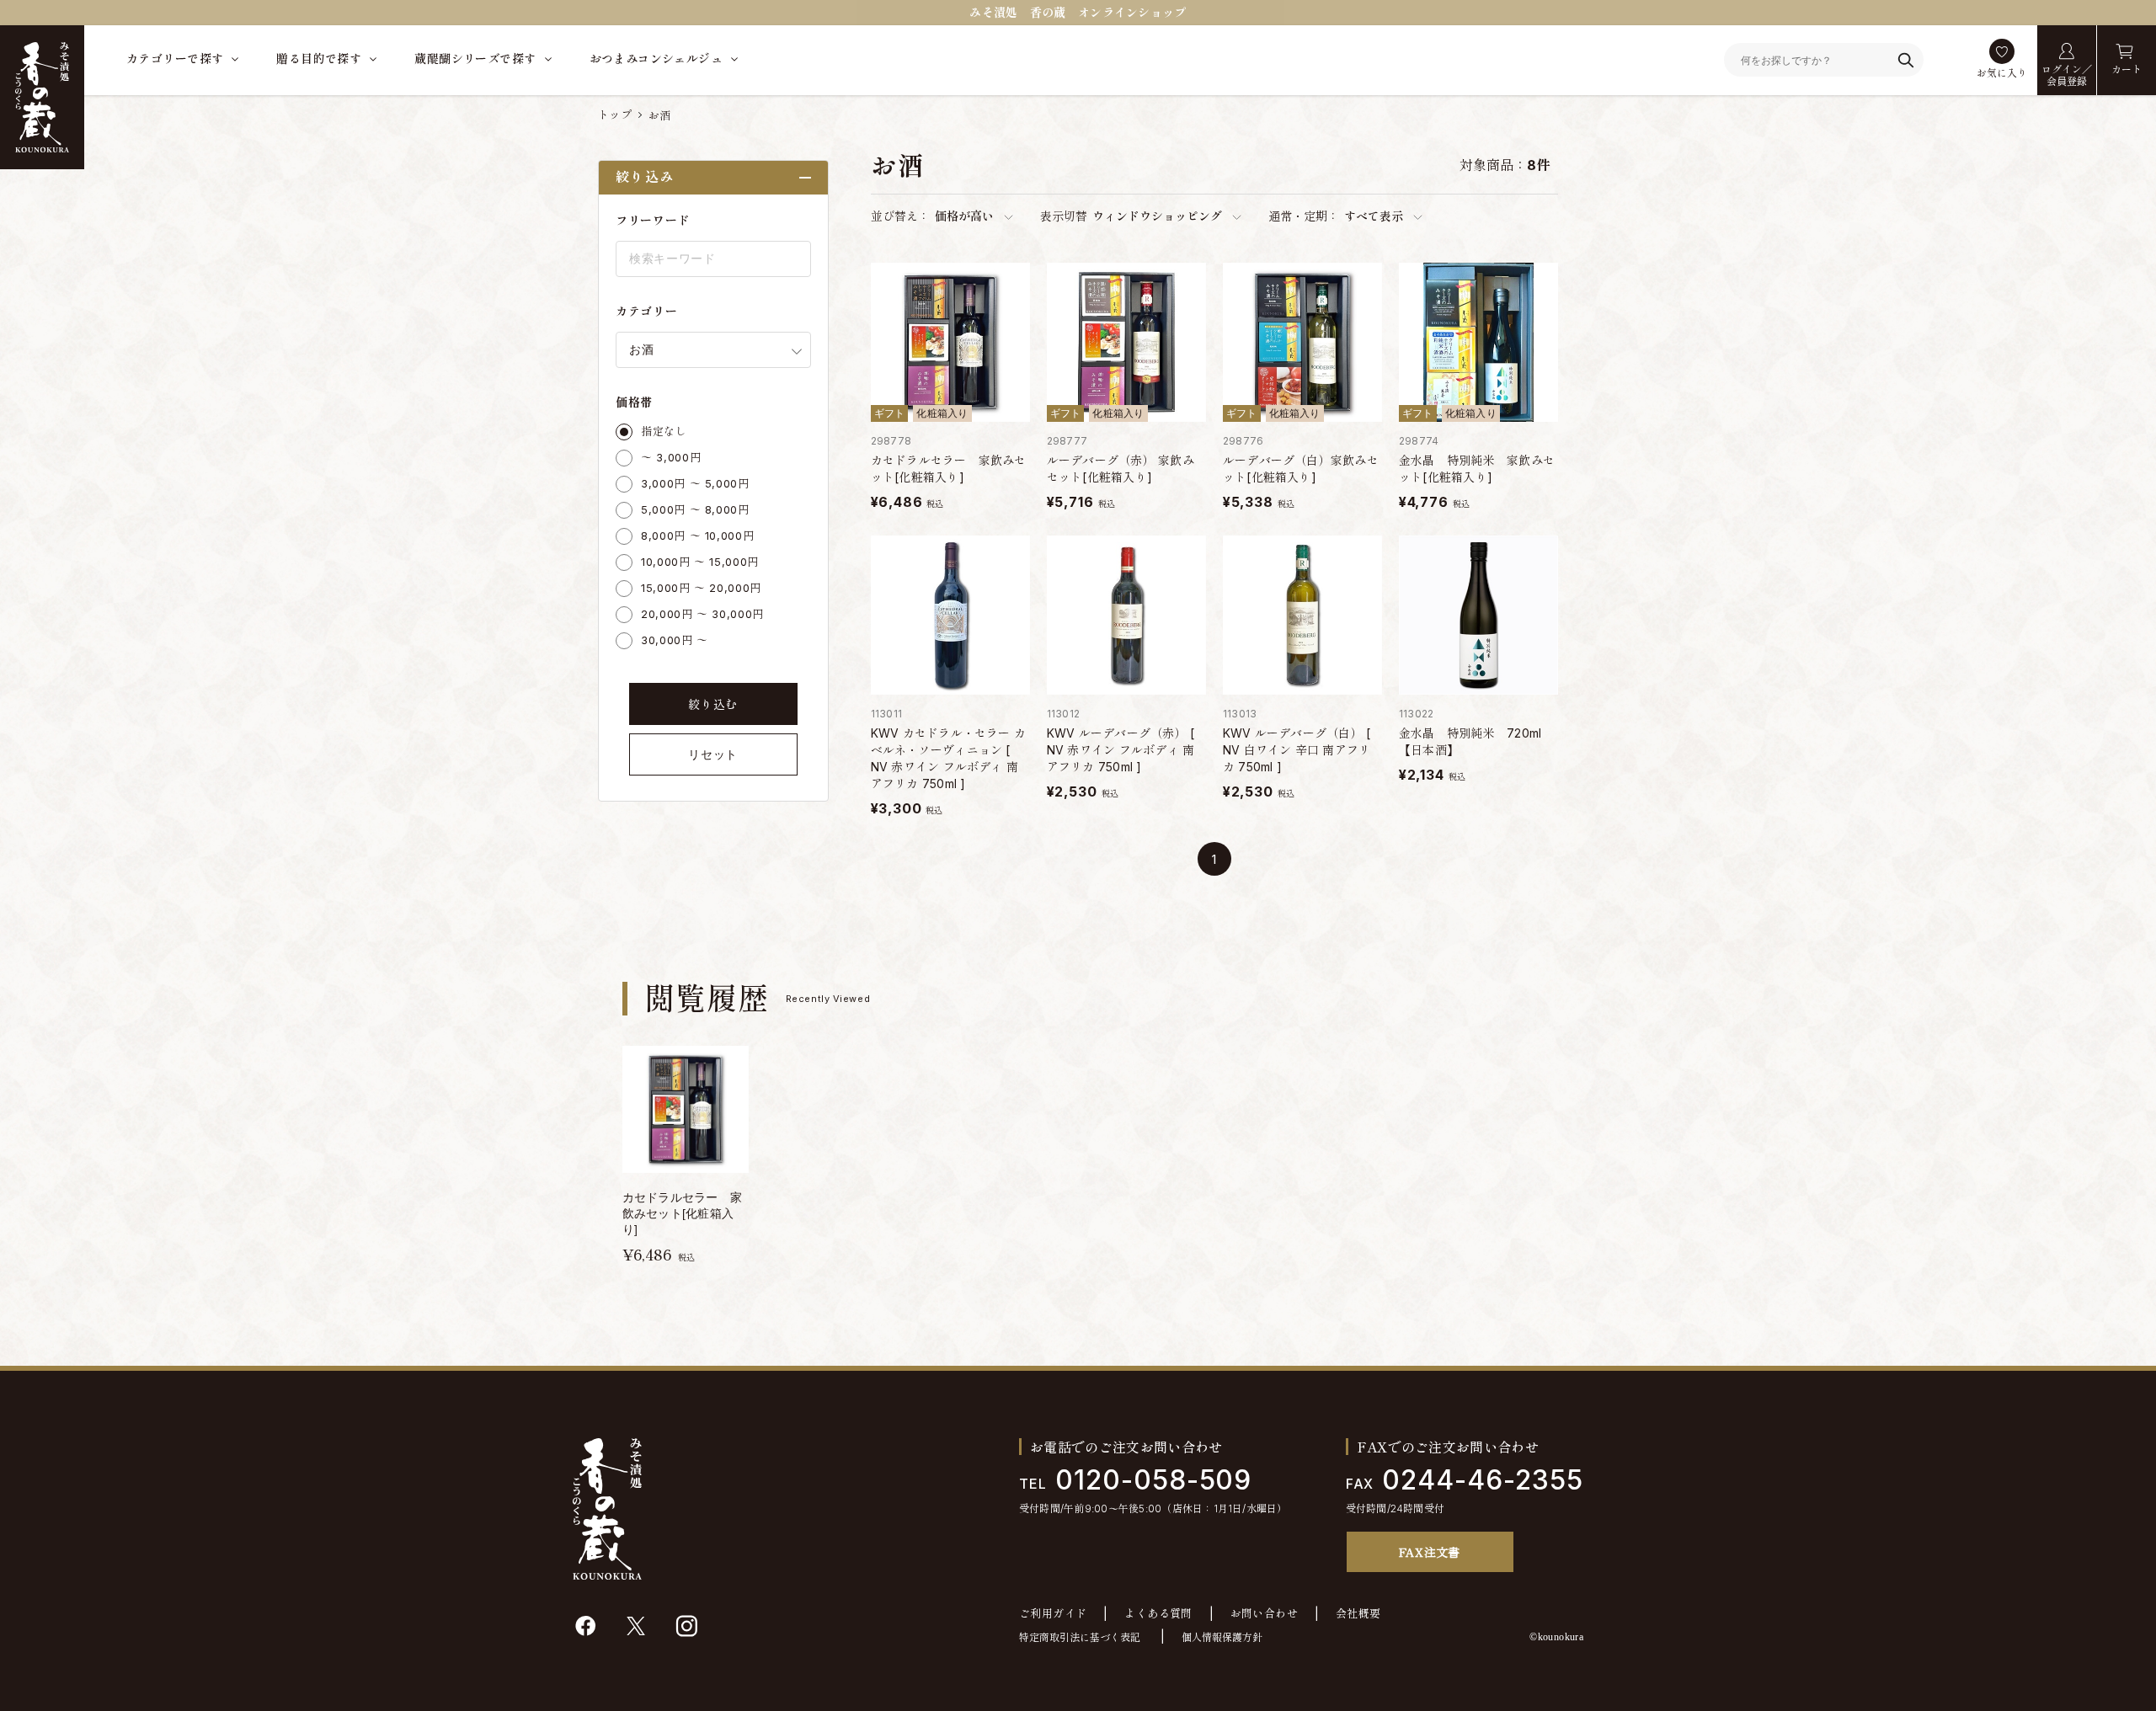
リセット (713, 754)
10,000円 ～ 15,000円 (700, 562)
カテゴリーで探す (175, 59)
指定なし (664, 431)
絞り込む (713, 704)
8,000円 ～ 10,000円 (697, 536)
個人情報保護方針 (1222, 1637)
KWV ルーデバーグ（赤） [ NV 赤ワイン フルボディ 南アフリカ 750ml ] (1121, 750)
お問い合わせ (1264, 1614)
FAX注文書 (1430, 1552)
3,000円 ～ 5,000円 (695, 483)
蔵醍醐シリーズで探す (475, 59)
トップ (615, 115)
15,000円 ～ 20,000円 (701, 588)
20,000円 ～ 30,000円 (702, 614)
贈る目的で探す (319, 59)
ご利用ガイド (1053, 1614)
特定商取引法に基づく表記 (1080, 1637)
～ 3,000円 (671, 457)
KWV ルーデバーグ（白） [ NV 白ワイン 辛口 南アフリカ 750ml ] (1297, 750)
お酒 (660, 115)
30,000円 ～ (675, 640)
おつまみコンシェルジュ (656, 59)
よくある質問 (1158, 1614)
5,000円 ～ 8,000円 (695, 509)
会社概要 (1358, 1614)
